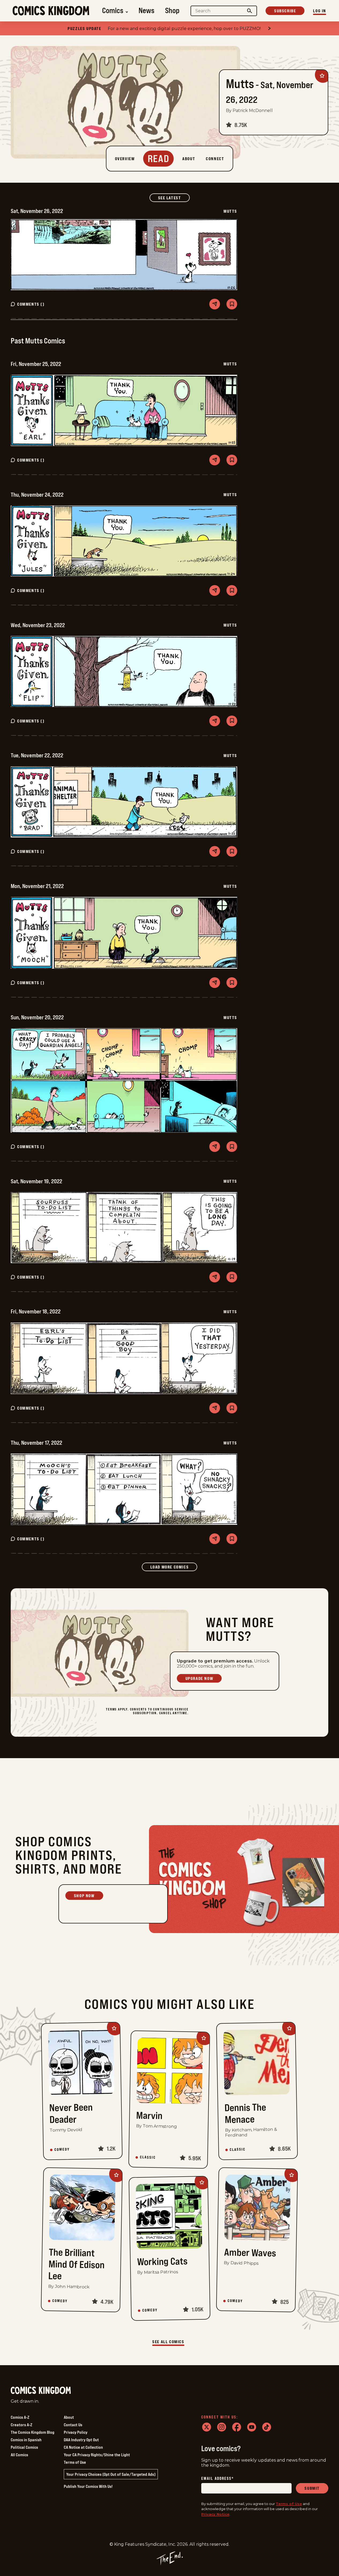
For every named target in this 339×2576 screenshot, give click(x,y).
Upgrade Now (199, 1678)
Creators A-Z (21, 2425)
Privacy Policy (76, 2432)
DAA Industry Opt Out (81, 2440)
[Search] (250, 11)
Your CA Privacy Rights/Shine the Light (97, 2455)
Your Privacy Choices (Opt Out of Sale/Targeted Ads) (111, 2474)
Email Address (218, 2479)
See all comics (168, 2342)
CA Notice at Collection (83, 2447)
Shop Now (84, 1896)
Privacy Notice (215, 2514)
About (69, 2417)
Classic (148, 2157)
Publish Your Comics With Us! (88, 2486)
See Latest (174, 198)
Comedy (62, 2150)
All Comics (19, 2455)
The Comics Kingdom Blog (33, 2432)
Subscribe (285, 11)
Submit (312, 2488)
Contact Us (73, 2425)
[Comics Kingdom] (41, 2390)
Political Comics (24, 2447)
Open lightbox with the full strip (124, 255)
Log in (320, 11)
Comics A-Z (20, 2417)
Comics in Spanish (26, 2440)
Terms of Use (75, 2462)
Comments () (31, 304)
